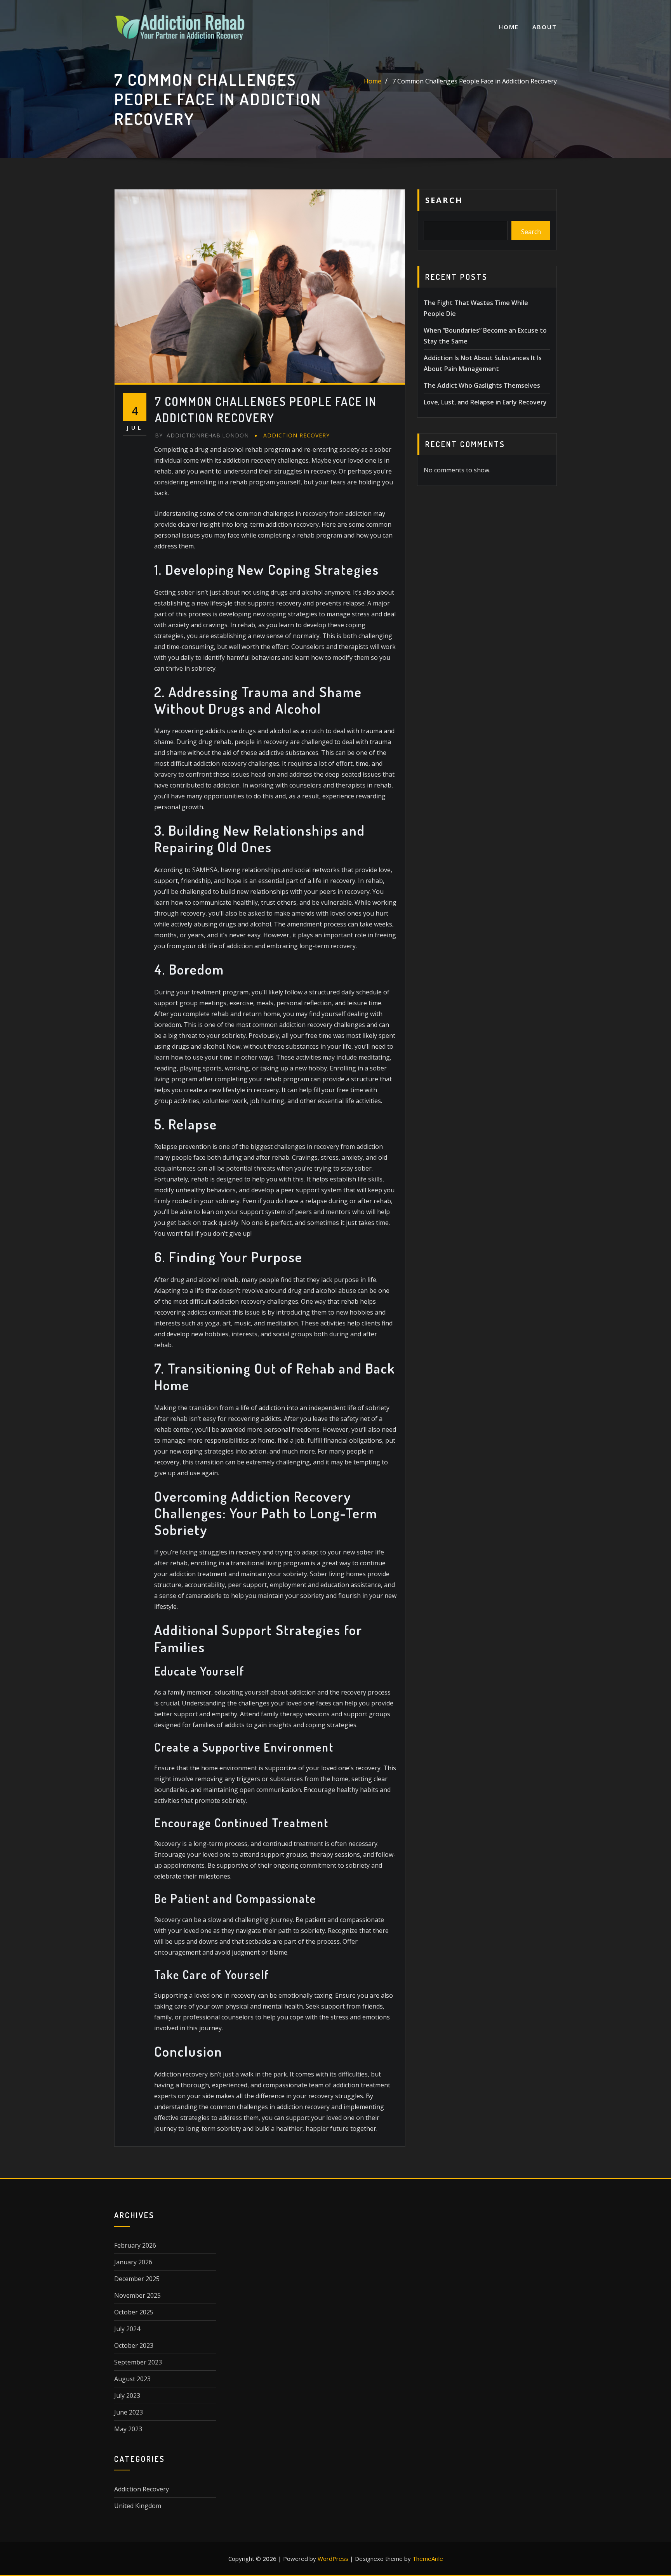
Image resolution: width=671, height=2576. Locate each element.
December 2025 (137, 2279)
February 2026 (135, 2245)
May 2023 (128, 2429)
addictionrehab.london (202, 435)
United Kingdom (138, 2506)
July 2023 (127, 2396)
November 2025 (137, 2295)
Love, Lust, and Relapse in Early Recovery (485, 402)
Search (444, 200)
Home (509, 27)
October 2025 (134, 2312)
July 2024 (127, 2329)
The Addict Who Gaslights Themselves (482, 385)
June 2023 (129, 2412)
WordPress (333, 2559)
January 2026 (133, 2262)
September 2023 (138, 2362)
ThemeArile (428, 2559)
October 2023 (134, 2345)
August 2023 (132, 2379)
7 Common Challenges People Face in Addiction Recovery (475, 81)
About (545, 27)
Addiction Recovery (296, 435)
